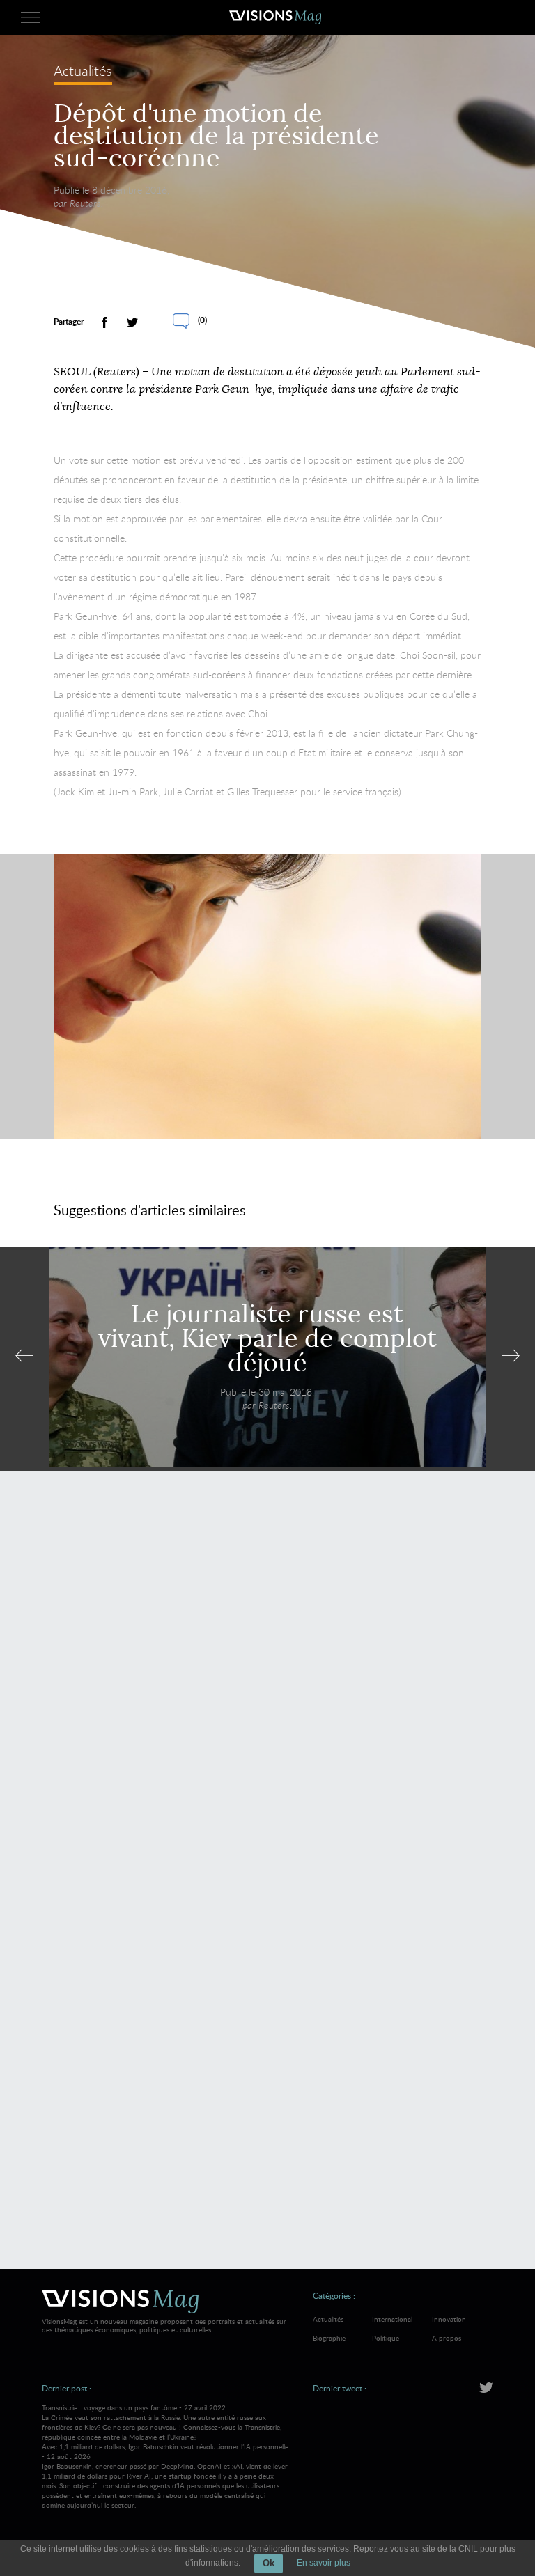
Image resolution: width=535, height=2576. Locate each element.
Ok (269, 2563)
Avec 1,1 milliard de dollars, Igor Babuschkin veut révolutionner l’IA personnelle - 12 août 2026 (165, 2476)
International (392, 2319)
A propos (447, 2338)
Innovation (449, 2319)
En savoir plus (324, 2563)
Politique (386, 2338)
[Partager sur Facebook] (104, 322)
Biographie (329, 2338)
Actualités (83, 72)
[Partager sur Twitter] (132, 322)
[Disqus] (267, 1683)
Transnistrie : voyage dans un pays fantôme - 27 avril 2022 (162, 2422)
